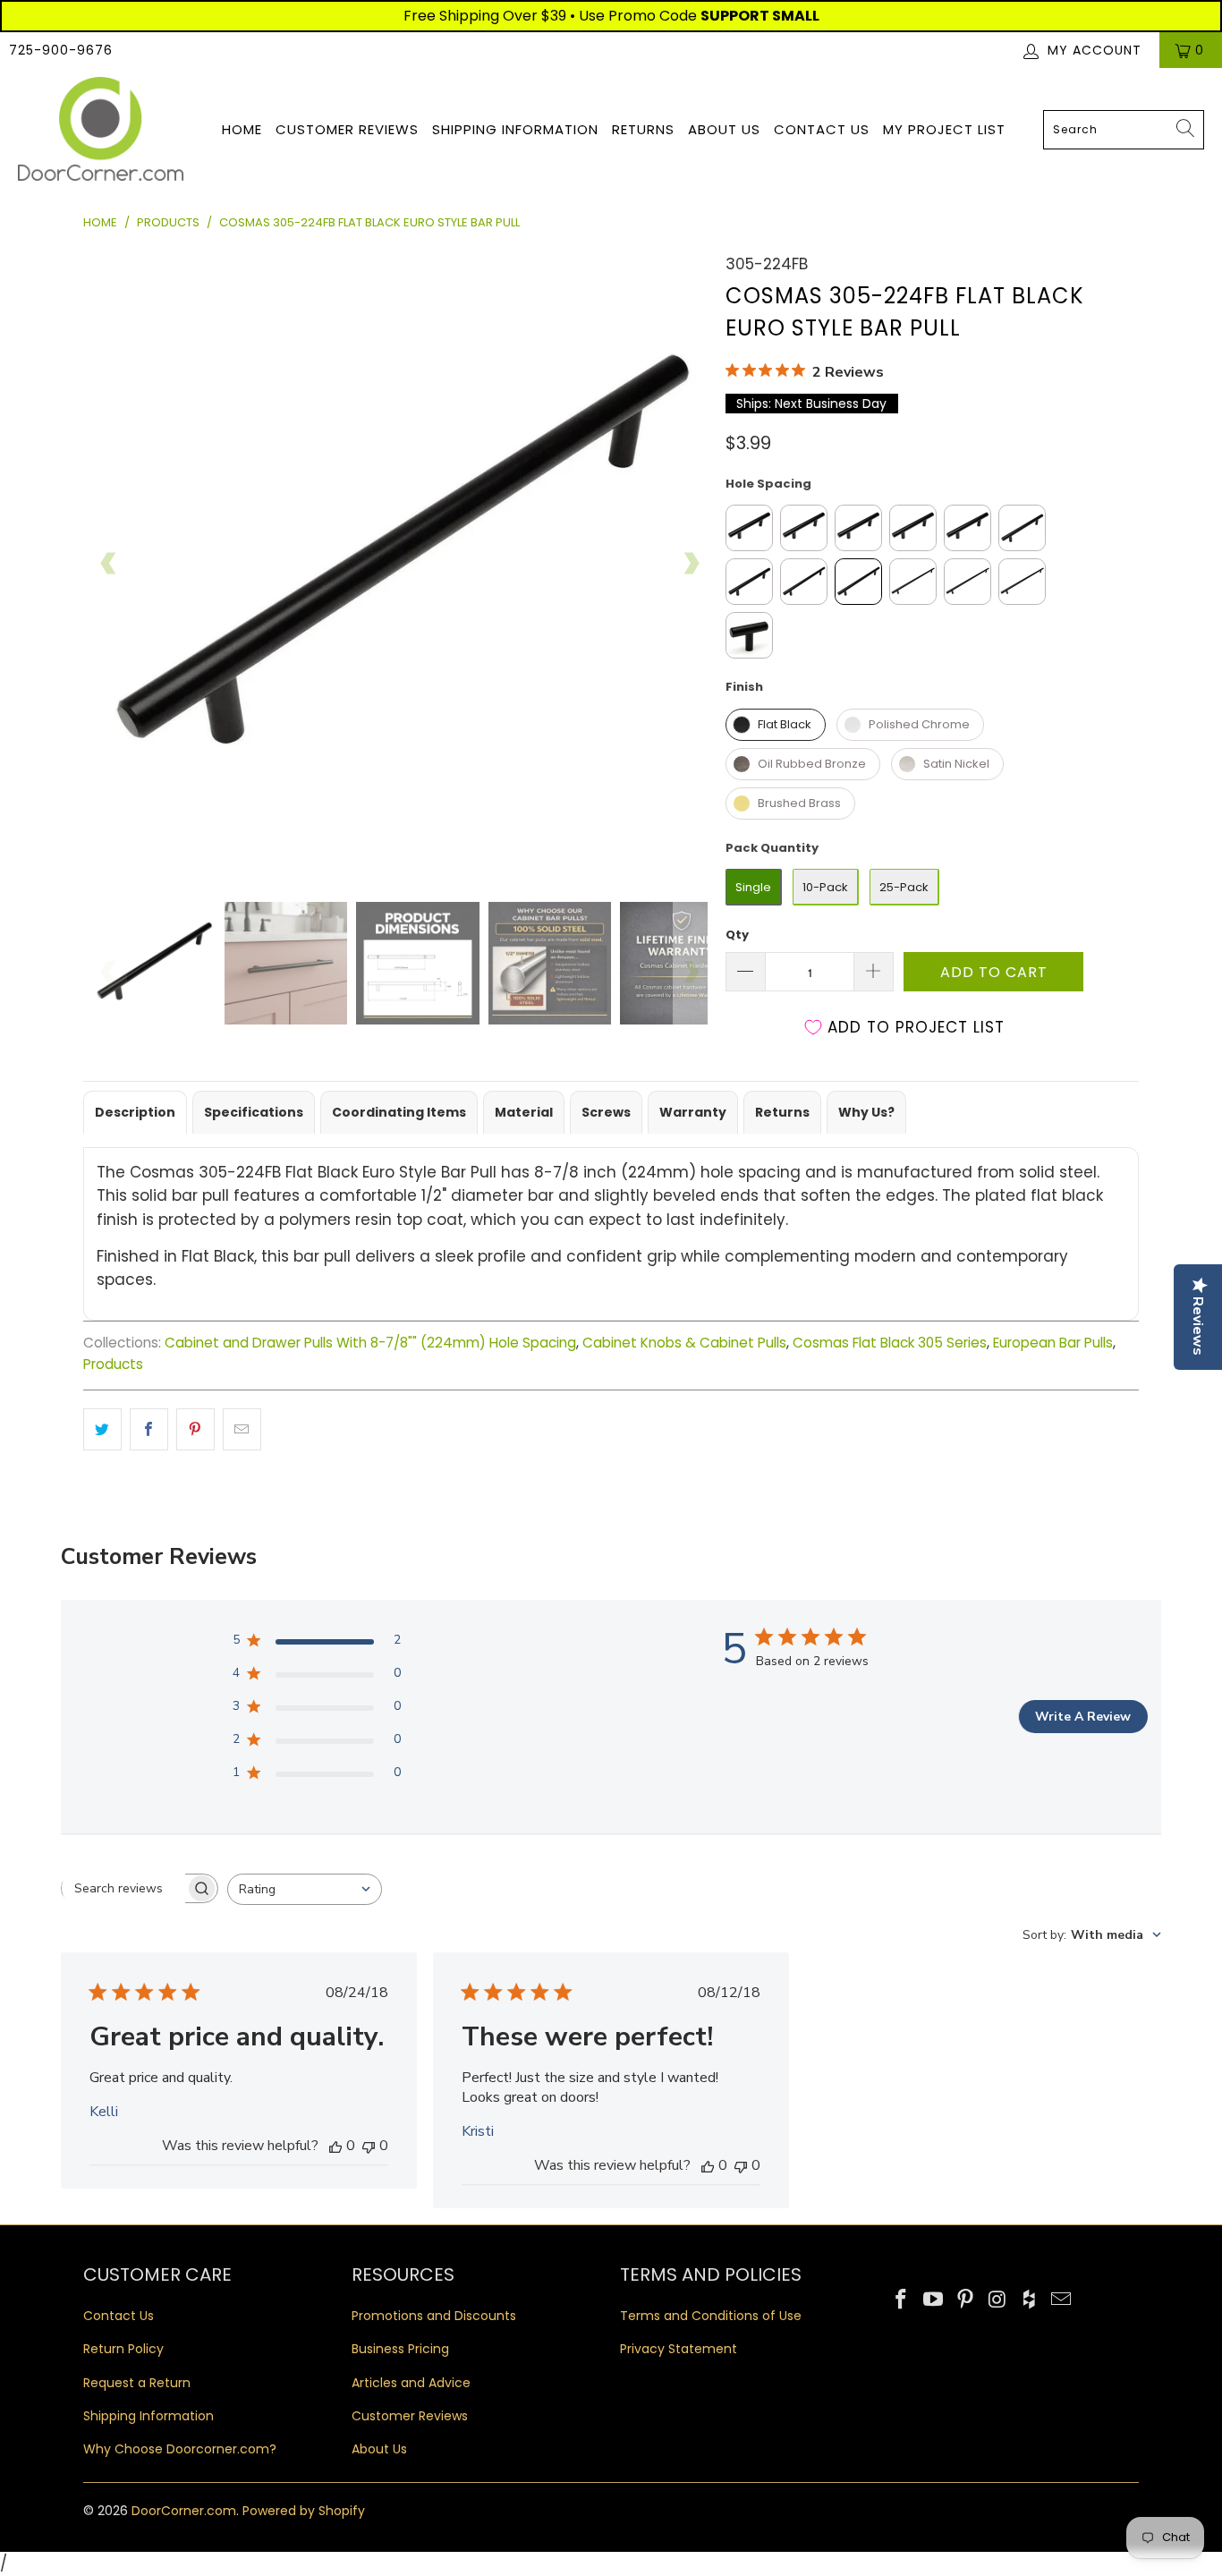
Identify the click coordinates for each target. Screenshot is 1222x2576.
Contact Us (822, 129)
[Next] (691, 564)
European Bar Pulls (1053, 1343)
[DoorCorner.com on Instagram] (997, 2300)
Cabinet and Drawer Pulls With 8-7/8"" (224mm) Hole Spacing (370, 1343)
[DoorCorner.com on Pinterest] (965, 2300)
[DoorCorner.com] (101, 130)
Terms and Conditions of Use (711, 2316)
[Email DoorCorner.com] (1061, 2300)
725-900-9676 (61, 50)
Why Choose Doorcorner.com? (180, 2449)
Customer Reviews (347, 129)
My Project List (944, 129)
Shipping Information (515, 129)
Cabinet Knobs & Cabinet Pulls (684, 1343)
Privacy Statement (679, 2349)
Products (113, 1364)
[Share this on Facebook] (149, 1429)
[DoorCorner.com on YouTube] (934, 2300)
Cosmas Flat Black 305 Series (890, 1343)
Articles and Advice (411, 2383)
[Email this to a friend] (242, 1429)
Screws (606, 1112)
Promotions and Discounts (434, 2316)
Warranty (693, 1112)
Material (524, 1112)
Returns (643, 129)
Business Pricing (400, 2349)
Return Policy (123, 2349)
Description (135, 1112)
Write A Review (1083, 1717)
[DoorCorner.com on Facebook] (902, 2300)
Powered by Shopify (304, 2511)
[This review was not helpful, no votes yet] (369, 2146)
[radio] (749, 528)
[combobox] (1124, 130)
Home (242, 129)
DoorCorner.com (184, 2511)
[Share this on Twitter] (102, 1429)
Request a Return (137, 2383)
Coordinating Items (399, 1112)
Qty (737, 935)
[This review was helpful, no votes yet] (335, 2146)
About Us (724, 129)
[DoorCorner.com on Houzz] (1030, 2300)
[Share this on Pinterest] (195, 1429)
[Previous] (109, 564)
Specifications (254, 1112)
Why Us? (866, 1112)
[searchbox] (123, 1888)
